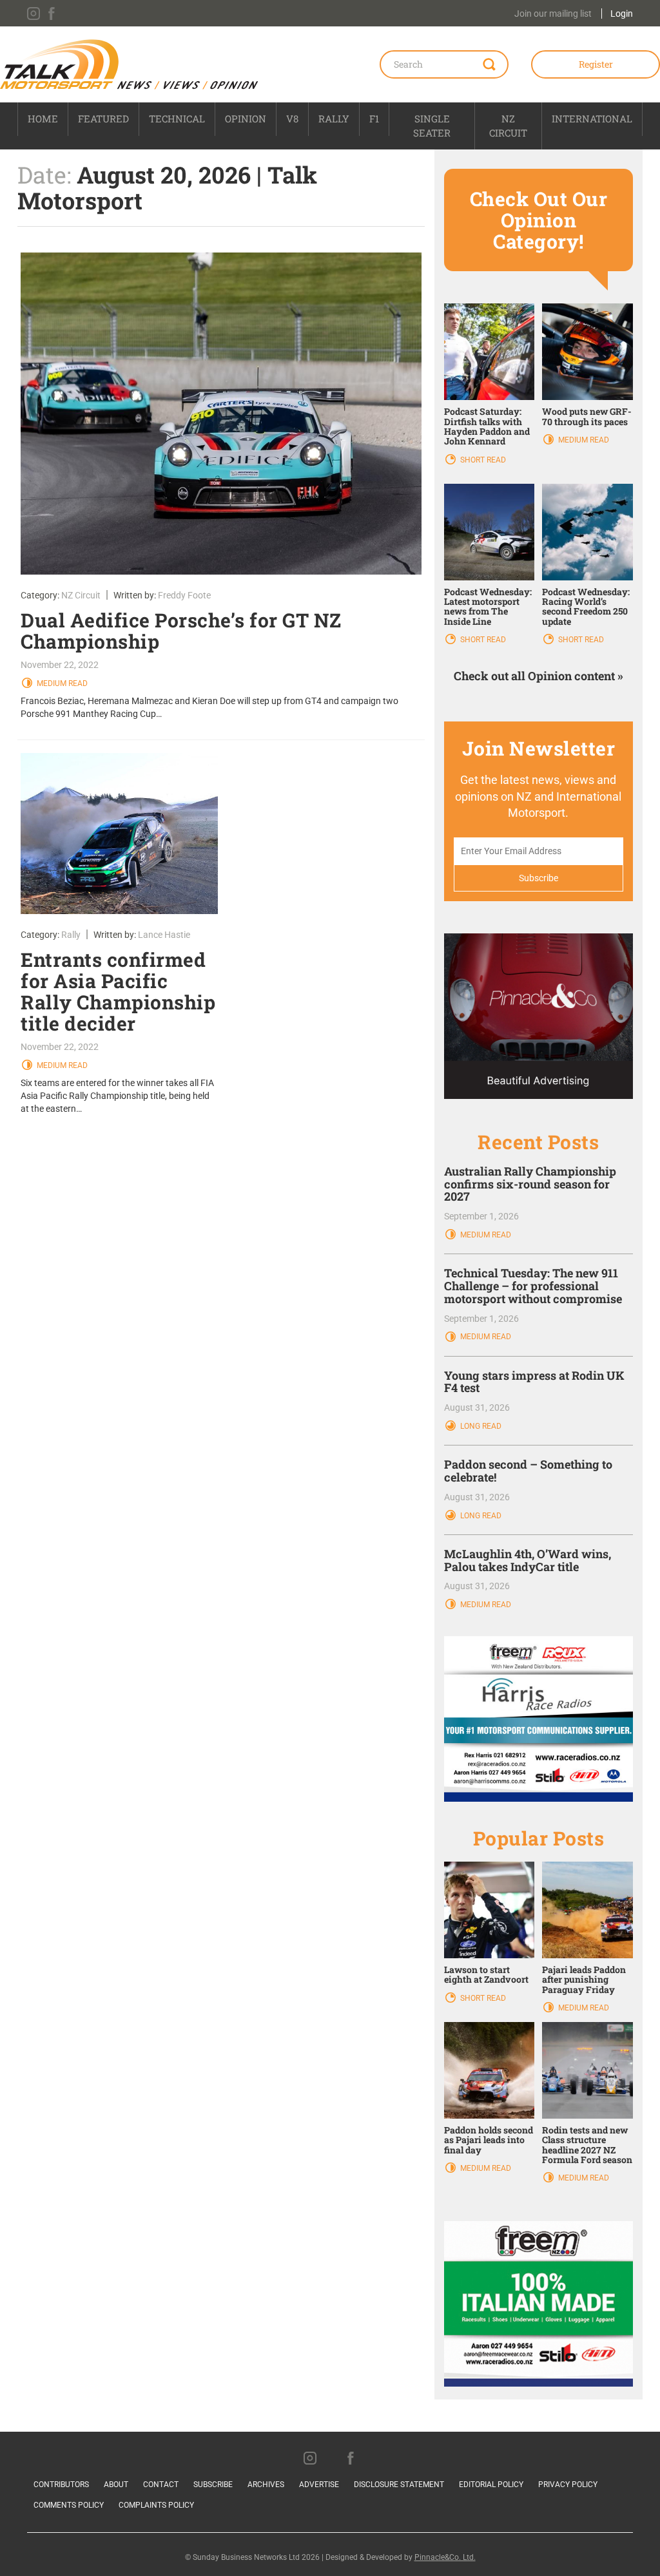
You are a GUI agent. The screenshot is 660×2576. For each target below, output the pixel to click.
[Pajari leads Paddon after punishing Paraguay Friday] (587, 1909)
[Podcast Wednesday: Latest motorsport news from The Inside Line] (490, 531)
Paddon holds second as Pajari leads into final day (489, 2140)
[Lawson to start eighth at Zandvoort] (490, 1909)
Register (596, 64)
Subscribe (213, 2485)
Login (622, 14)
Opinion (246, 119)
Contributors (61, 2485)
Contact (161, 2485)
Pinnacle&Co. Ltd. (445, 2557)
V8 (292, 119)
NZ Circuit (508, 125)
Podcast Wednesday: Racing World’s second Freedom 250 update (586, 606)
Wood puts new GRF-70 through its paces (587, 416)
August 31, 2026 (477, 1407)
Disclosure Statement (399, 2485)
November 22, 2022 (60, 665)
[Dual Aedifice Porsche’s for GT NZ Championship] (221, 414)
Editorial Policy (491, 2485)
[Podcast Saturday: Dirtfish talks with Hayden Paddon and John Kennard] (490, 351)
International (592, 119)
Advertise (319, 2485)
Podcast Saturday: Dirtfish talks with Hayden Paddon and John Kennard (487, 426)
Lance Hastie (164, 935)
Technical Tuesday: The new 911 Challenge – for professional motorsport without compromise (533, 1286)
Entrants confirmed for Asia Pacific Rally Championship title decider (118, 991)
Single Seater (432, 125)
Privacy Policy (568, 2485)
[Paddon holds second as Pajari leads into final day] (490, 2070)
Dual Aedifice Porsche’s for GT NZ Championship (181, 631)
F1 (374, 119)
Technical (177, 119)
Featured (103, 119)
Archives (266, 2485)
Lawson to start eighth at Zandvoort (486, 1974)
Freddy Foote (184, 595)
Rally (334, 119)
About (116, 2485)
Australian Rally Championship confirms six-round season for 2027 (530, 1184)
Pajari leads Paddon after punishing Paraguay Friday (584, 1980)
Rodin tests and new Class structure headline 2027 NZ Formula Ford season (587, 2145)
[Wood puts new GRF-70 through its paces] (587, 351)
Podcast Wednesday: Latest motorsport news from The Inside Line (488, 606)
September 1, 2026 (481, 1216)
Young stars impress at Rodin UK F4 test (534, 1382)
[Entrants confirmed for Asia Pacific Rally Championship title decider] (119, 834)
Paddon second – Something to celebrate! (528, 1471)
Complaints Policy (156, 2505)
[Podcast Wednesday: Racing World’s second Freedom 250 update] (587, 531)
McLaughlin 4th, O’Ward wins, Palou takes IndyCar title (528, 1560)
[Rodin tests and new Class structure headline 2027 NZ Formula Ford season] (587, 2070)
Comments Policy (69, 2505)
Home (43, 119)
